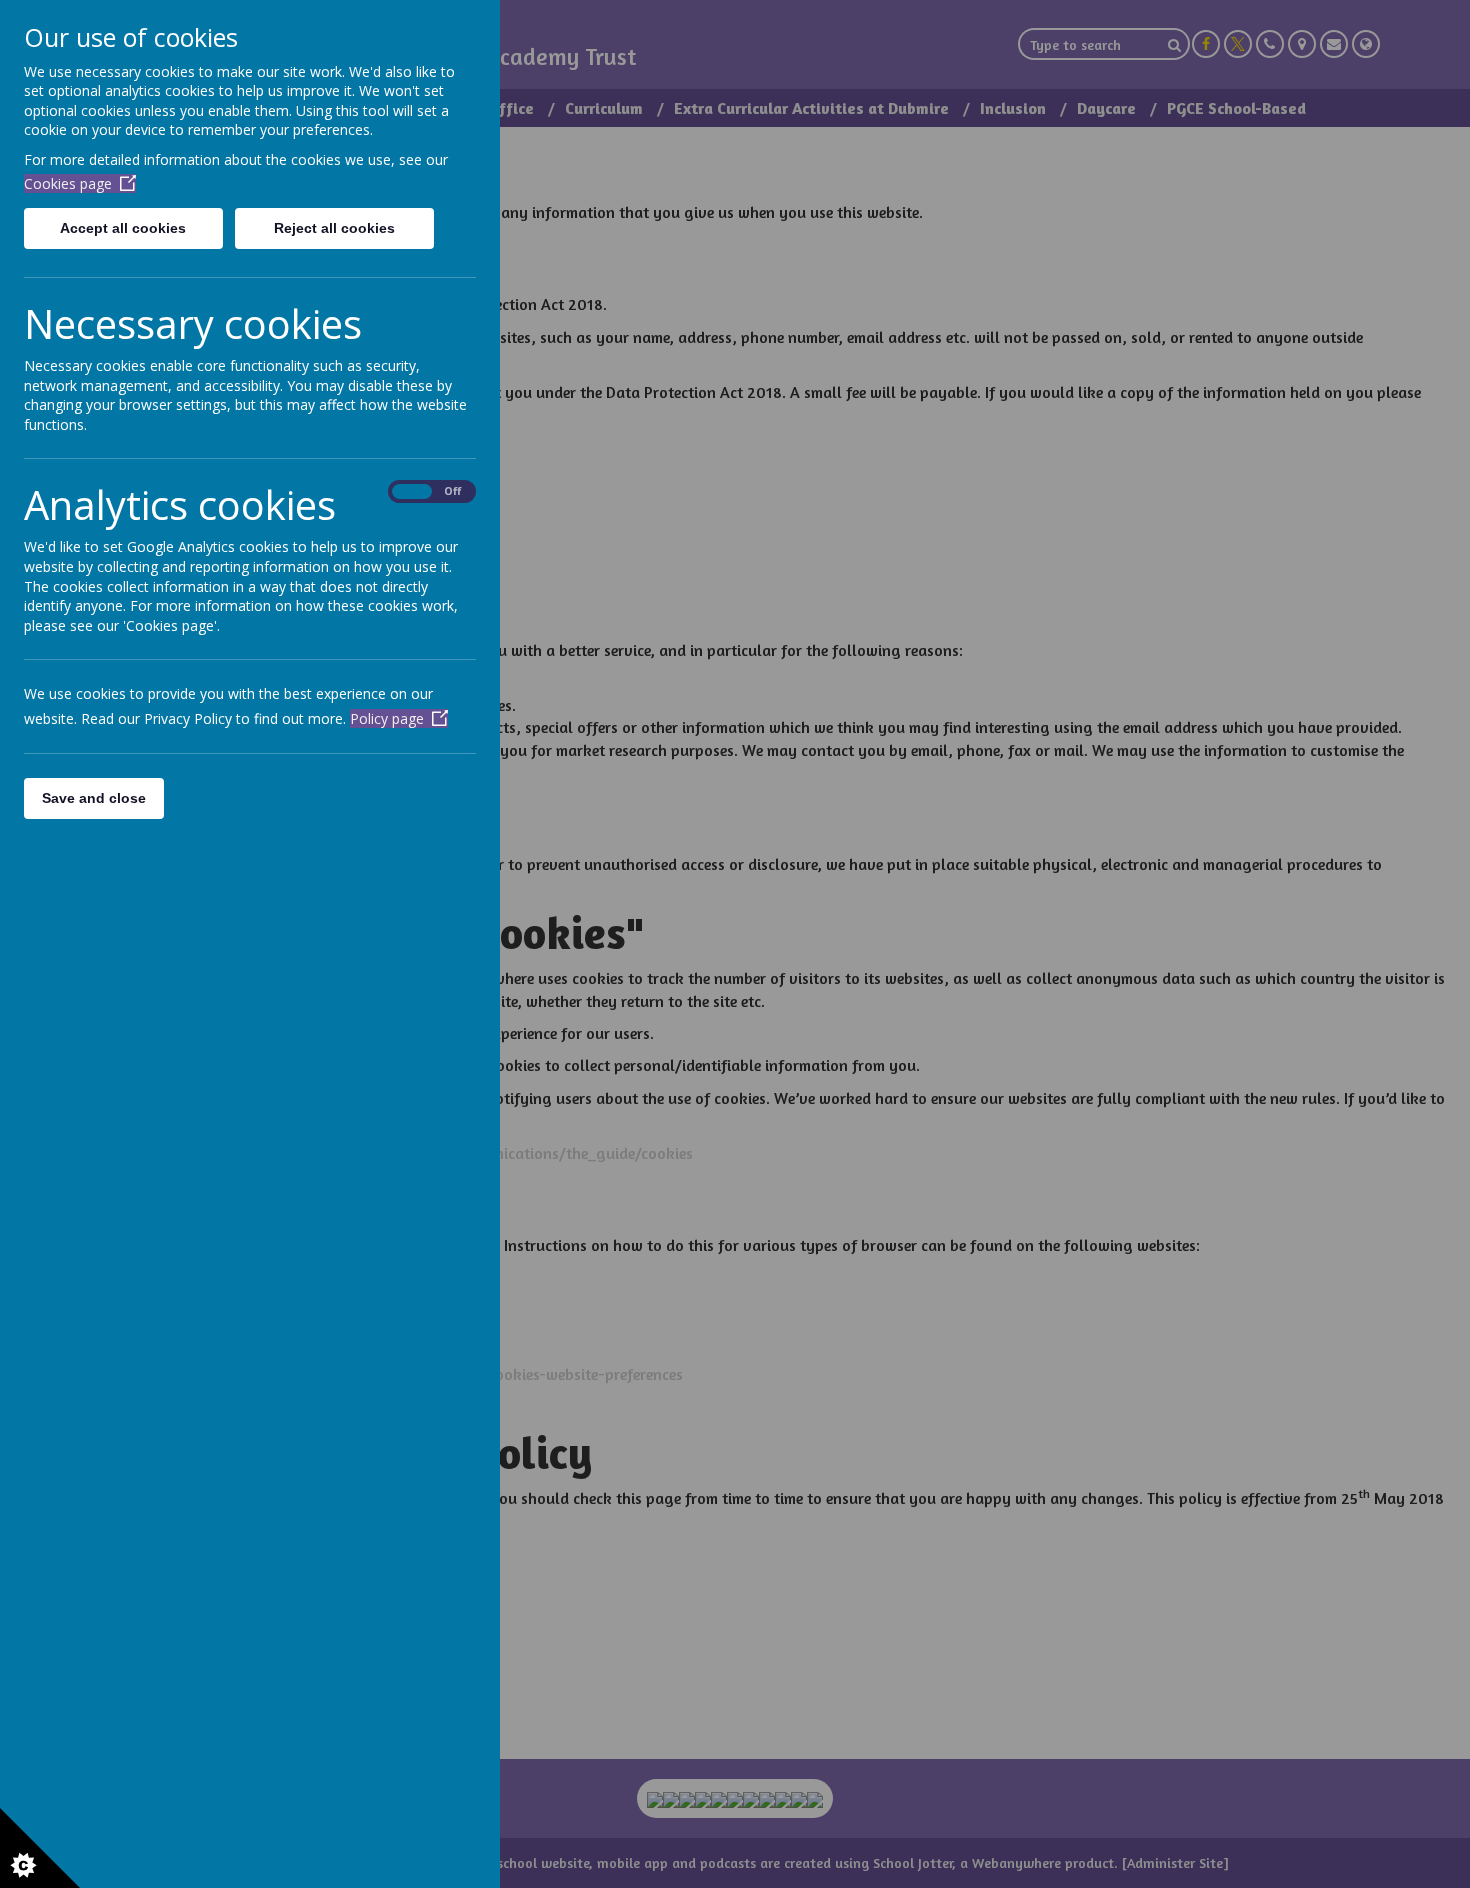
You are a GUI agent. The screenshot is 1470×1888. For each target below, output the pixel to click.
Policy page (387, 718)
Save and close (94, 798)
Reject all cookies (334, 228)
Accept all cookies (123, 228)
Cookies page (68, 183)
